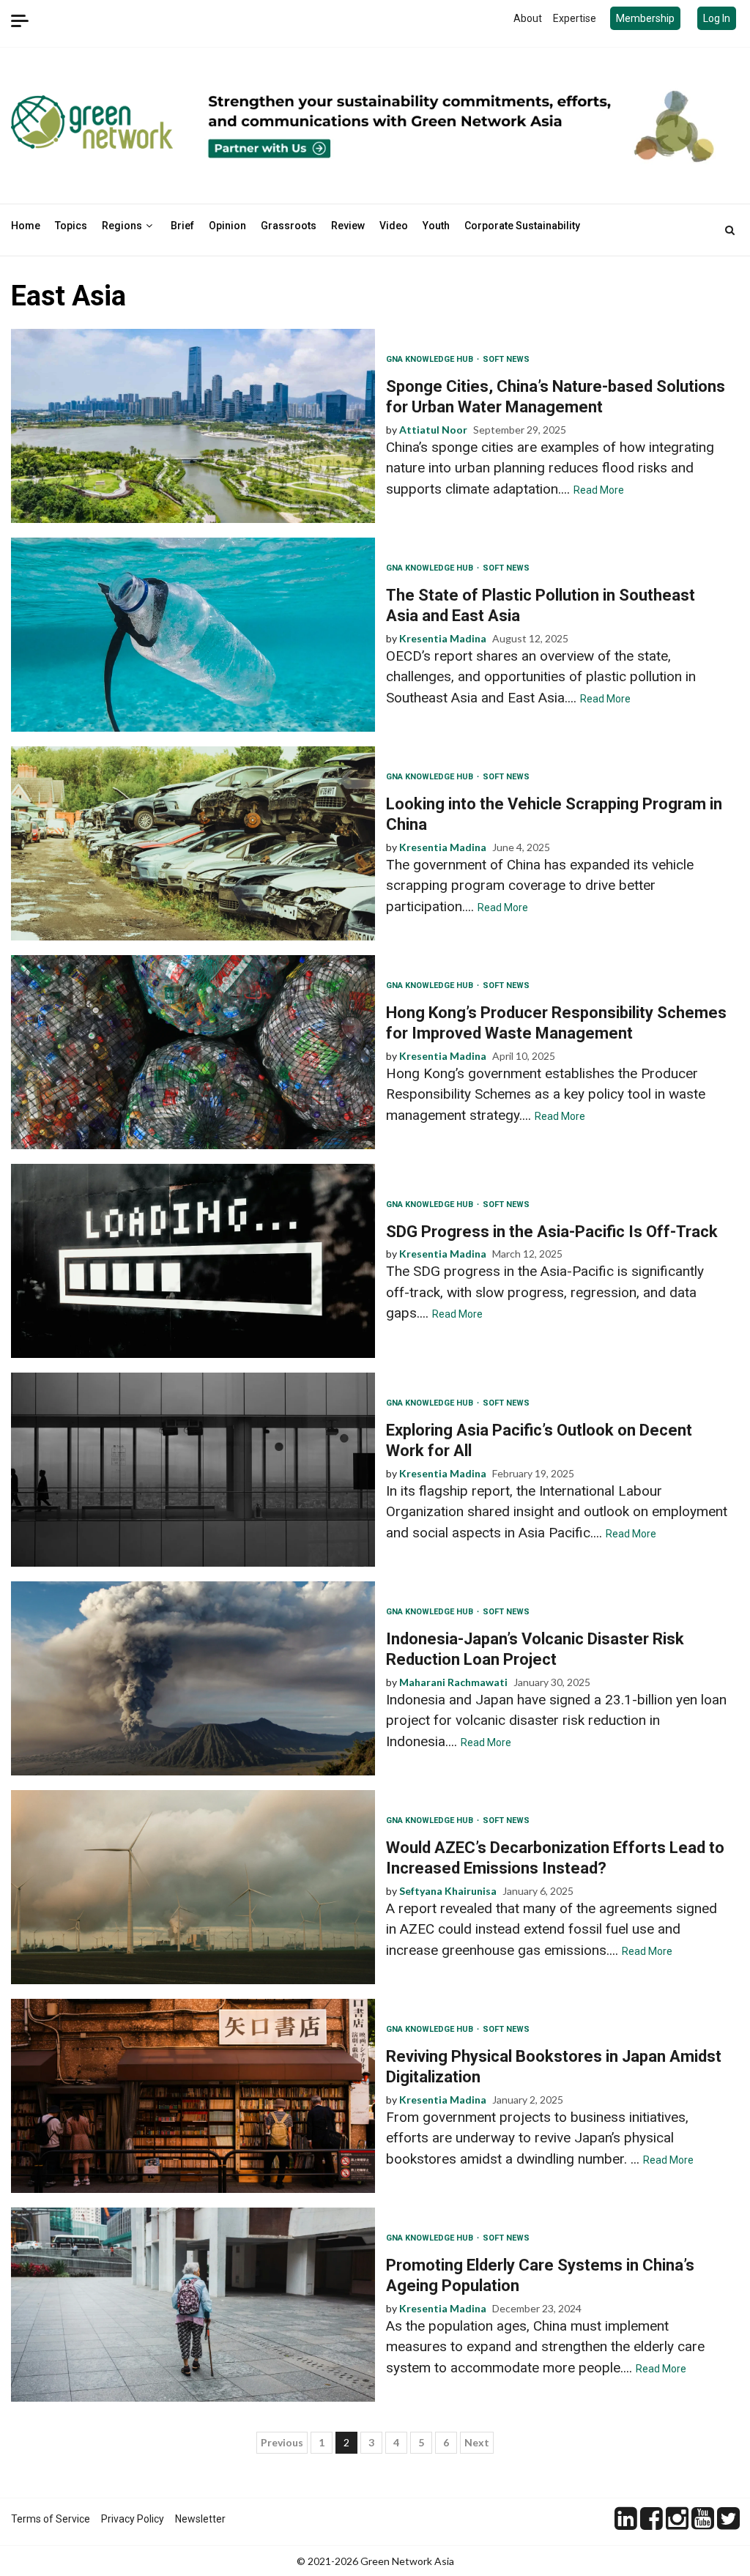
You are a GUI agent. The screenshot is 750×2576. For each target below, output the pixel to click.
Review (348, 226)
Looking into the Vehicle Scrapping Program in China (193, 843)
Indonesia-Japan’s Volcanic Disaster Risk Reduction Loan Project (193, 1678)
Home (26, 226)
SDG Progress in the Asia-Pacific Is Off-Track (193, 1261)
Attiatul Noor (433, 430)
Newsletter (200, 2519)
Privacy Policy (133, 2519)
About (528, 18)
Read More (599, 490)
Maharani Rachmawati (453, 1682)
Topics (71, 226)
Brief (182, 226)
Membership (645, 18)
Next (477, 2442)
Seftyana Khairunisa (448, 1891)
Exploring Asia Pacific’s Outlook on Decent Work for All (193, 1470)
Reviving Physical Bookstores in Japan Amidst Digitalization (193, 2096)
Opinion (227, 226)
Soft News (506, 359)
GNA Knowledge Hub (431, 359)
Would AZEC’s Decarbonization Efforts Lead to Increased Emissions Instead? (193, 1887)
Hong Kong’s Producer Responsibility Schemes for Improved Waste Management (193, 1052)
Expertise (575, 18)
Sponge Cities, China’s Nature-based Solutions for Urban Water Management (193, 426)
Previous (282, 2442)
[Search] (730, 230)
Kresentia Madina (443, 638)
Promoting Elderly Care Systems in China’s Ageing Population (193, 2305)
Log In (717, 18)
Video (394, 226)
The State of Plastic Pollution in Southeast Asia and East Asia (193, 635)
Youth (436, 226)
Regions (122, 226)
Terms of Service (51, 2519)
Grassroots (289, 226)
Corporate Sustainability (522, 226)
